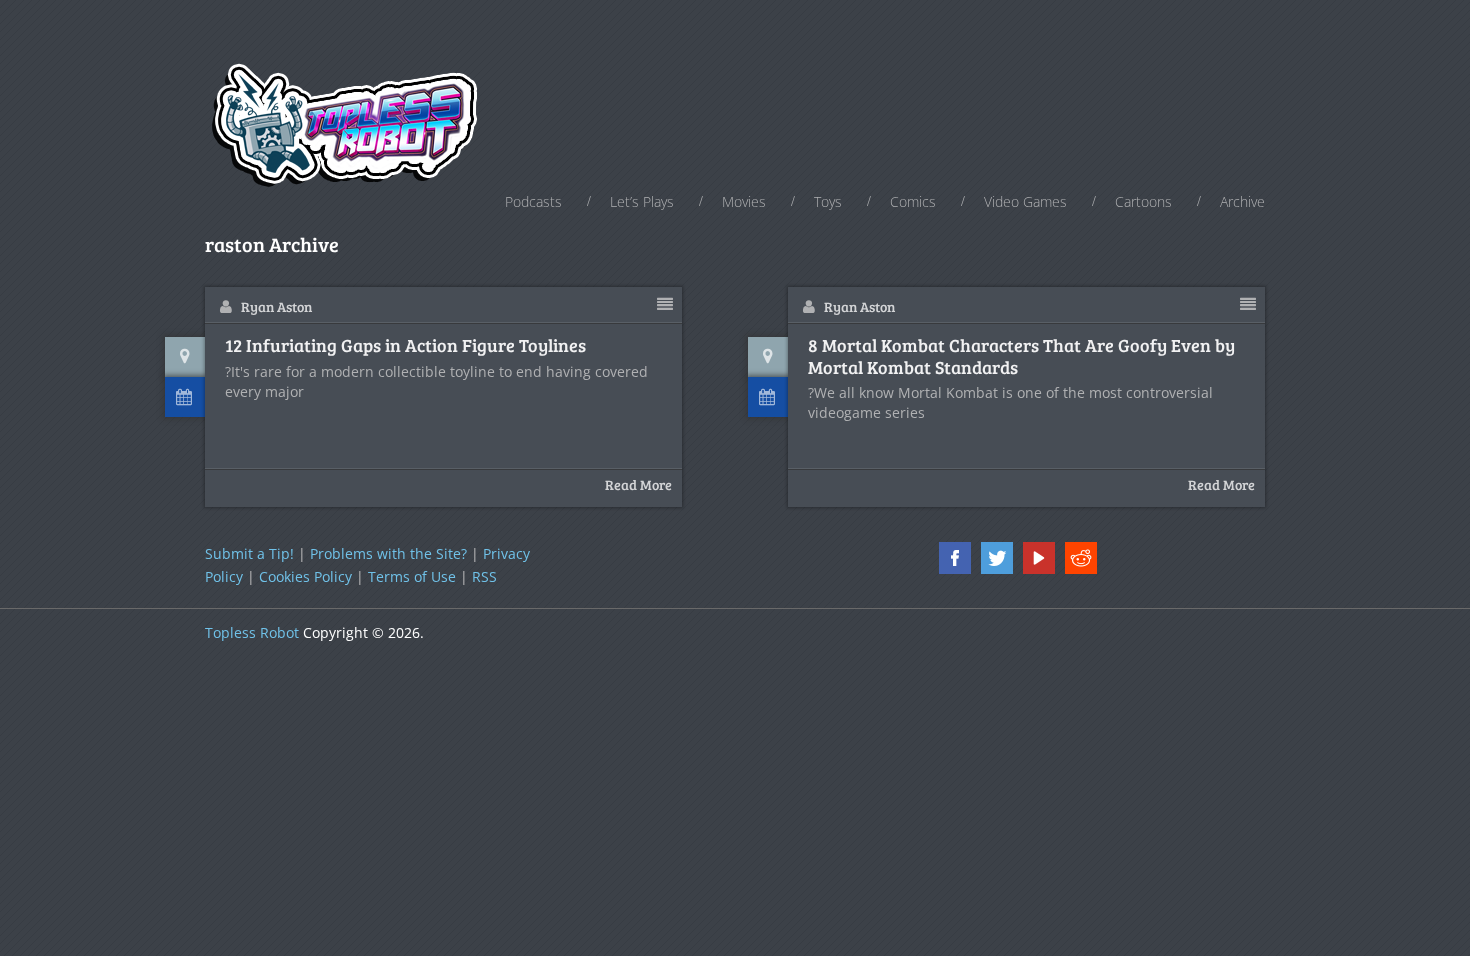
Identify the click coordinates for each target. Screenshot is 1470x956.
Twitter (997, 558)
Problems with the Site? (388, 553)
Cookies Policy (305, 576)
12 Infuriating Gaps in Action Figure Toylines (405, 346)
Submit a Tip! (249, 553)
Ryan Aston (276, 306)
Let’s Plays (642, 201)
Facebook (955, 558)
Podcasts (533, 201)
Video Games (1025, 201)
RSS (484, 576)
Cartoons (1143, 201)
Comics (913, 201)
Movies (744, 201)
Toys (828, 201)
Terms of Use (412, 576)
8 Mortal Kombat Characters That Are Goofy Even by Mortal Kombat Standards (1021, 356)
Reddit (1081, 558)
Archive (1242, 201)
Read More (638, 484)
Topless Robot (252, 632)
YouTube (1039, 558)
